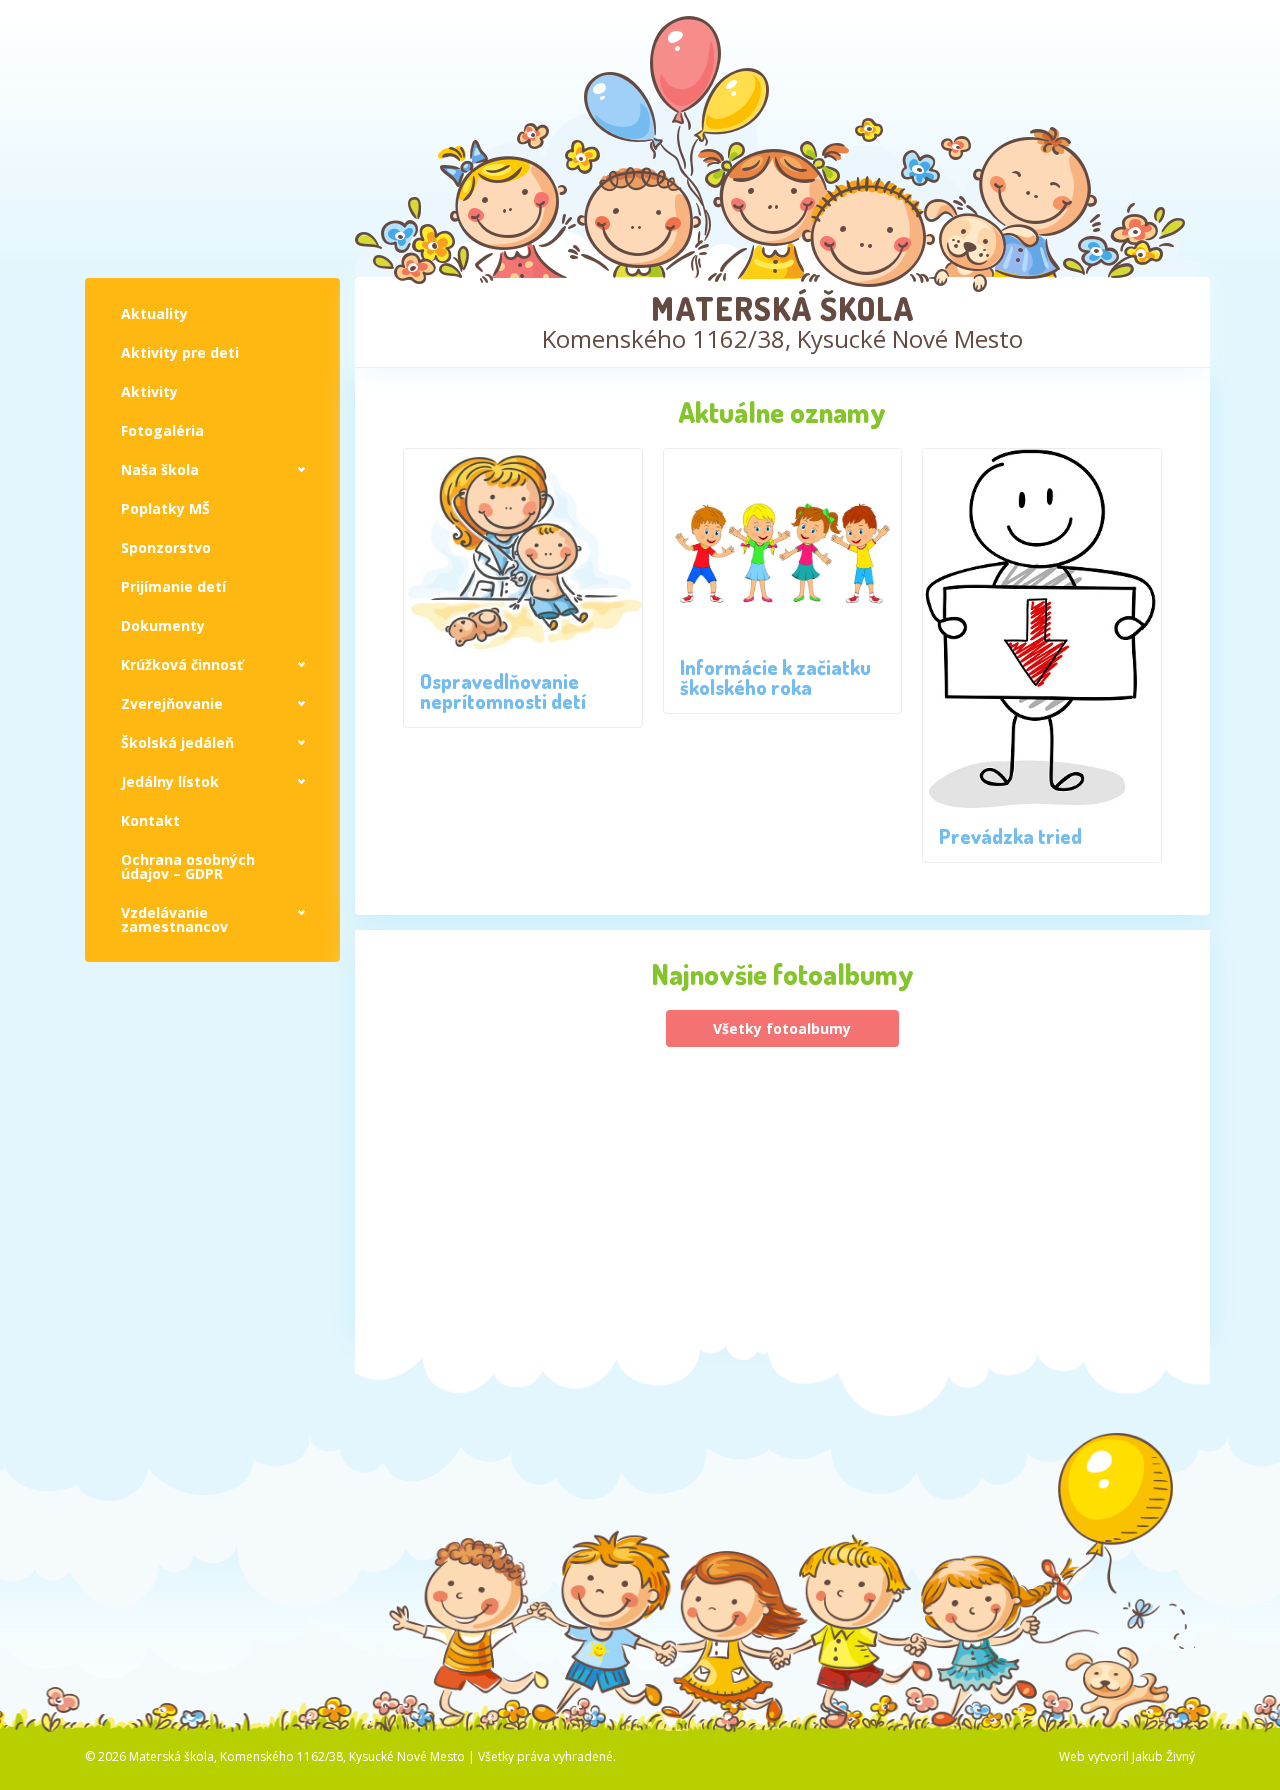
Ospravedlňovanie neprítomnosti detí (503, 691)
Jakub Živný (1163, 1756)
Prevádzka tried (1010, 836)
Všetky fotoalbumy (782, 1028)
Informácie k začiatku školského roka (775, 677)
